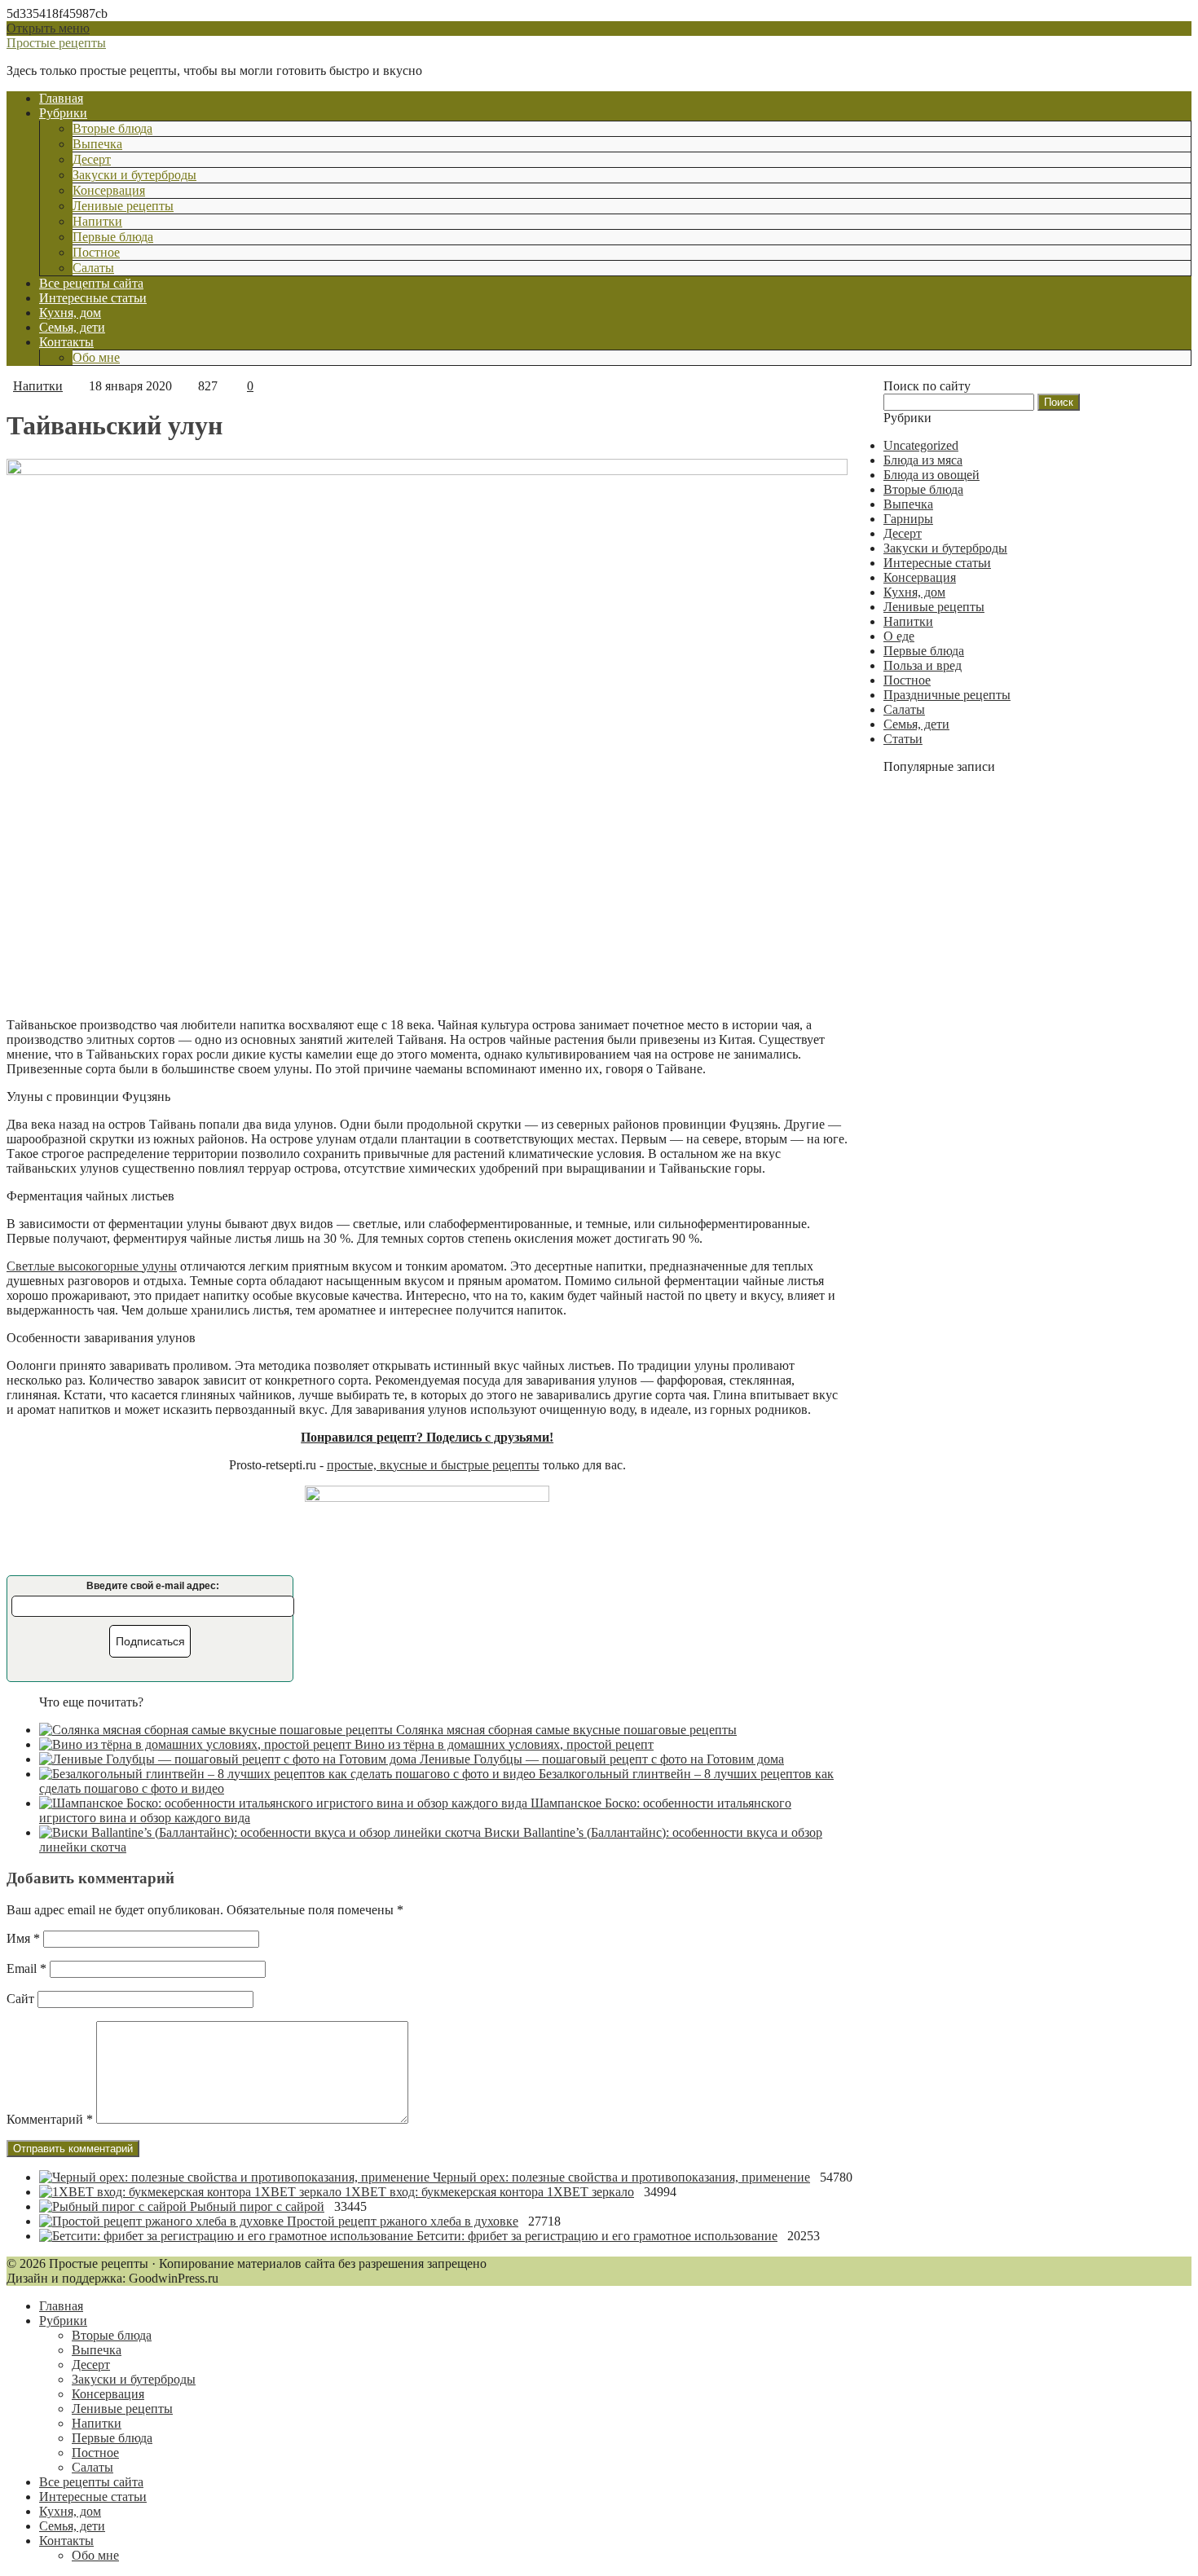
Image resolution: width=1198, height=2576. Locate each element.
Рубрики (63, 113)
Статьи (903, 739)
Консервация (109, 190)
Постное (96, 252)
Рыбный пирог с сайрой (257, 2206)
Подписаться (150, 1641)
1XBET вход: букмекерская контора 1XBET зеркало (489, 2192)
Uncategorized (921, 445)
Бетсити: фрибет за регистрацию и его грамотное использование (597, 2236)
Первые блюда (113, 237)
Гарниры (908, 519)
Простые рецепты (56, 43)
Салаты (93, 268)
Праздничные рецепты (947, 695)
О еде (899, 636)
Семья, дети (72, 327)
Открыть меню (48, 28)
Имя (23, 1938)
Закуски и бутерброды (134, 175)
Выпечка (97, 144)
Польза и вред (923, 665)
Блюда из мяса (923, 460)
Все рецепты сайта (91, 283)
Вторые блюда (112, 128)
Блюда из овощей (932, 475)
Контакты (66, 342)
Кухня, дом (70, 313)
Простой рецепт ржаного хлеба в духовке (403, 2221)
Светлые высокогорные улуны (92, 1266)
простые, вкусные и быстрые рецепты (433, 1465)
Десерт (92, 159)
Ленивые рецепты (123, 206)
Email (26, 1968)
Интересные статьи (93, 298)
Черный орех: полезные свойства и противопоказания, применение (621, 2177)
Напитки (97, 221)
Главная (61, 98)
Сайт (20, 1999)
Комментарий (50, 2119)
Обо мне (96, 357)
